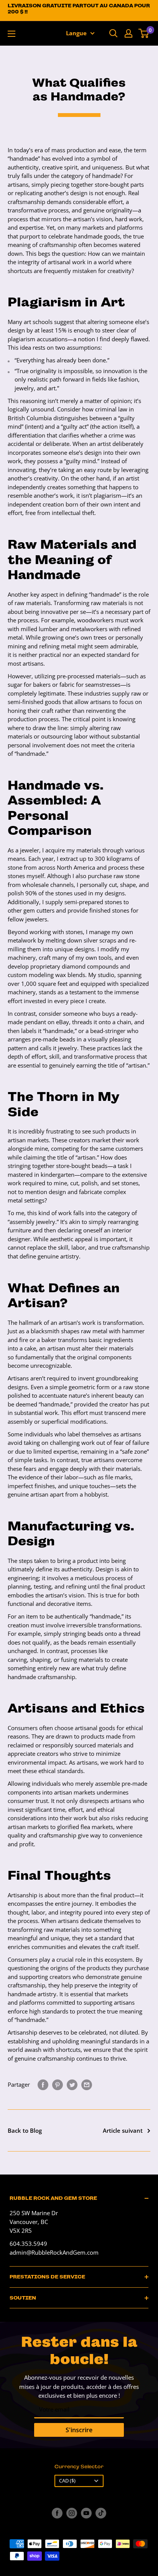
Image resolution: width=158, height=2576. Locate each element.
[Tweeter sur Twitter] (72, 2084)
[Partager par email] (87, 2084)
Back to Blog (25, 2130)
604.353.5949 (28, 2244)
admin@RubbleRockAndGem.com (54, 2252)
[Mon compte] (128, 33)
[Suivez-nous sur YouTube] (86, 2513)
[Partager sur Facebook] (43, 2084)
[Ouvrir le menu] (12, 34)
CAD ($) (67, 2481)
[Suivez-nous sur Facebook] (57, 2513)
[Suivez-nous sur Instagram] (72, 2513)
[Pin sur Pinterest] (58, 2084)
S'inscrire (79, 2430)
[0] (144, 33)
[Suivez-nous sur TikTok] (101, 2513)
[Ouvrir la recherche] (114, 33)
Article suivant (123, 2130)
